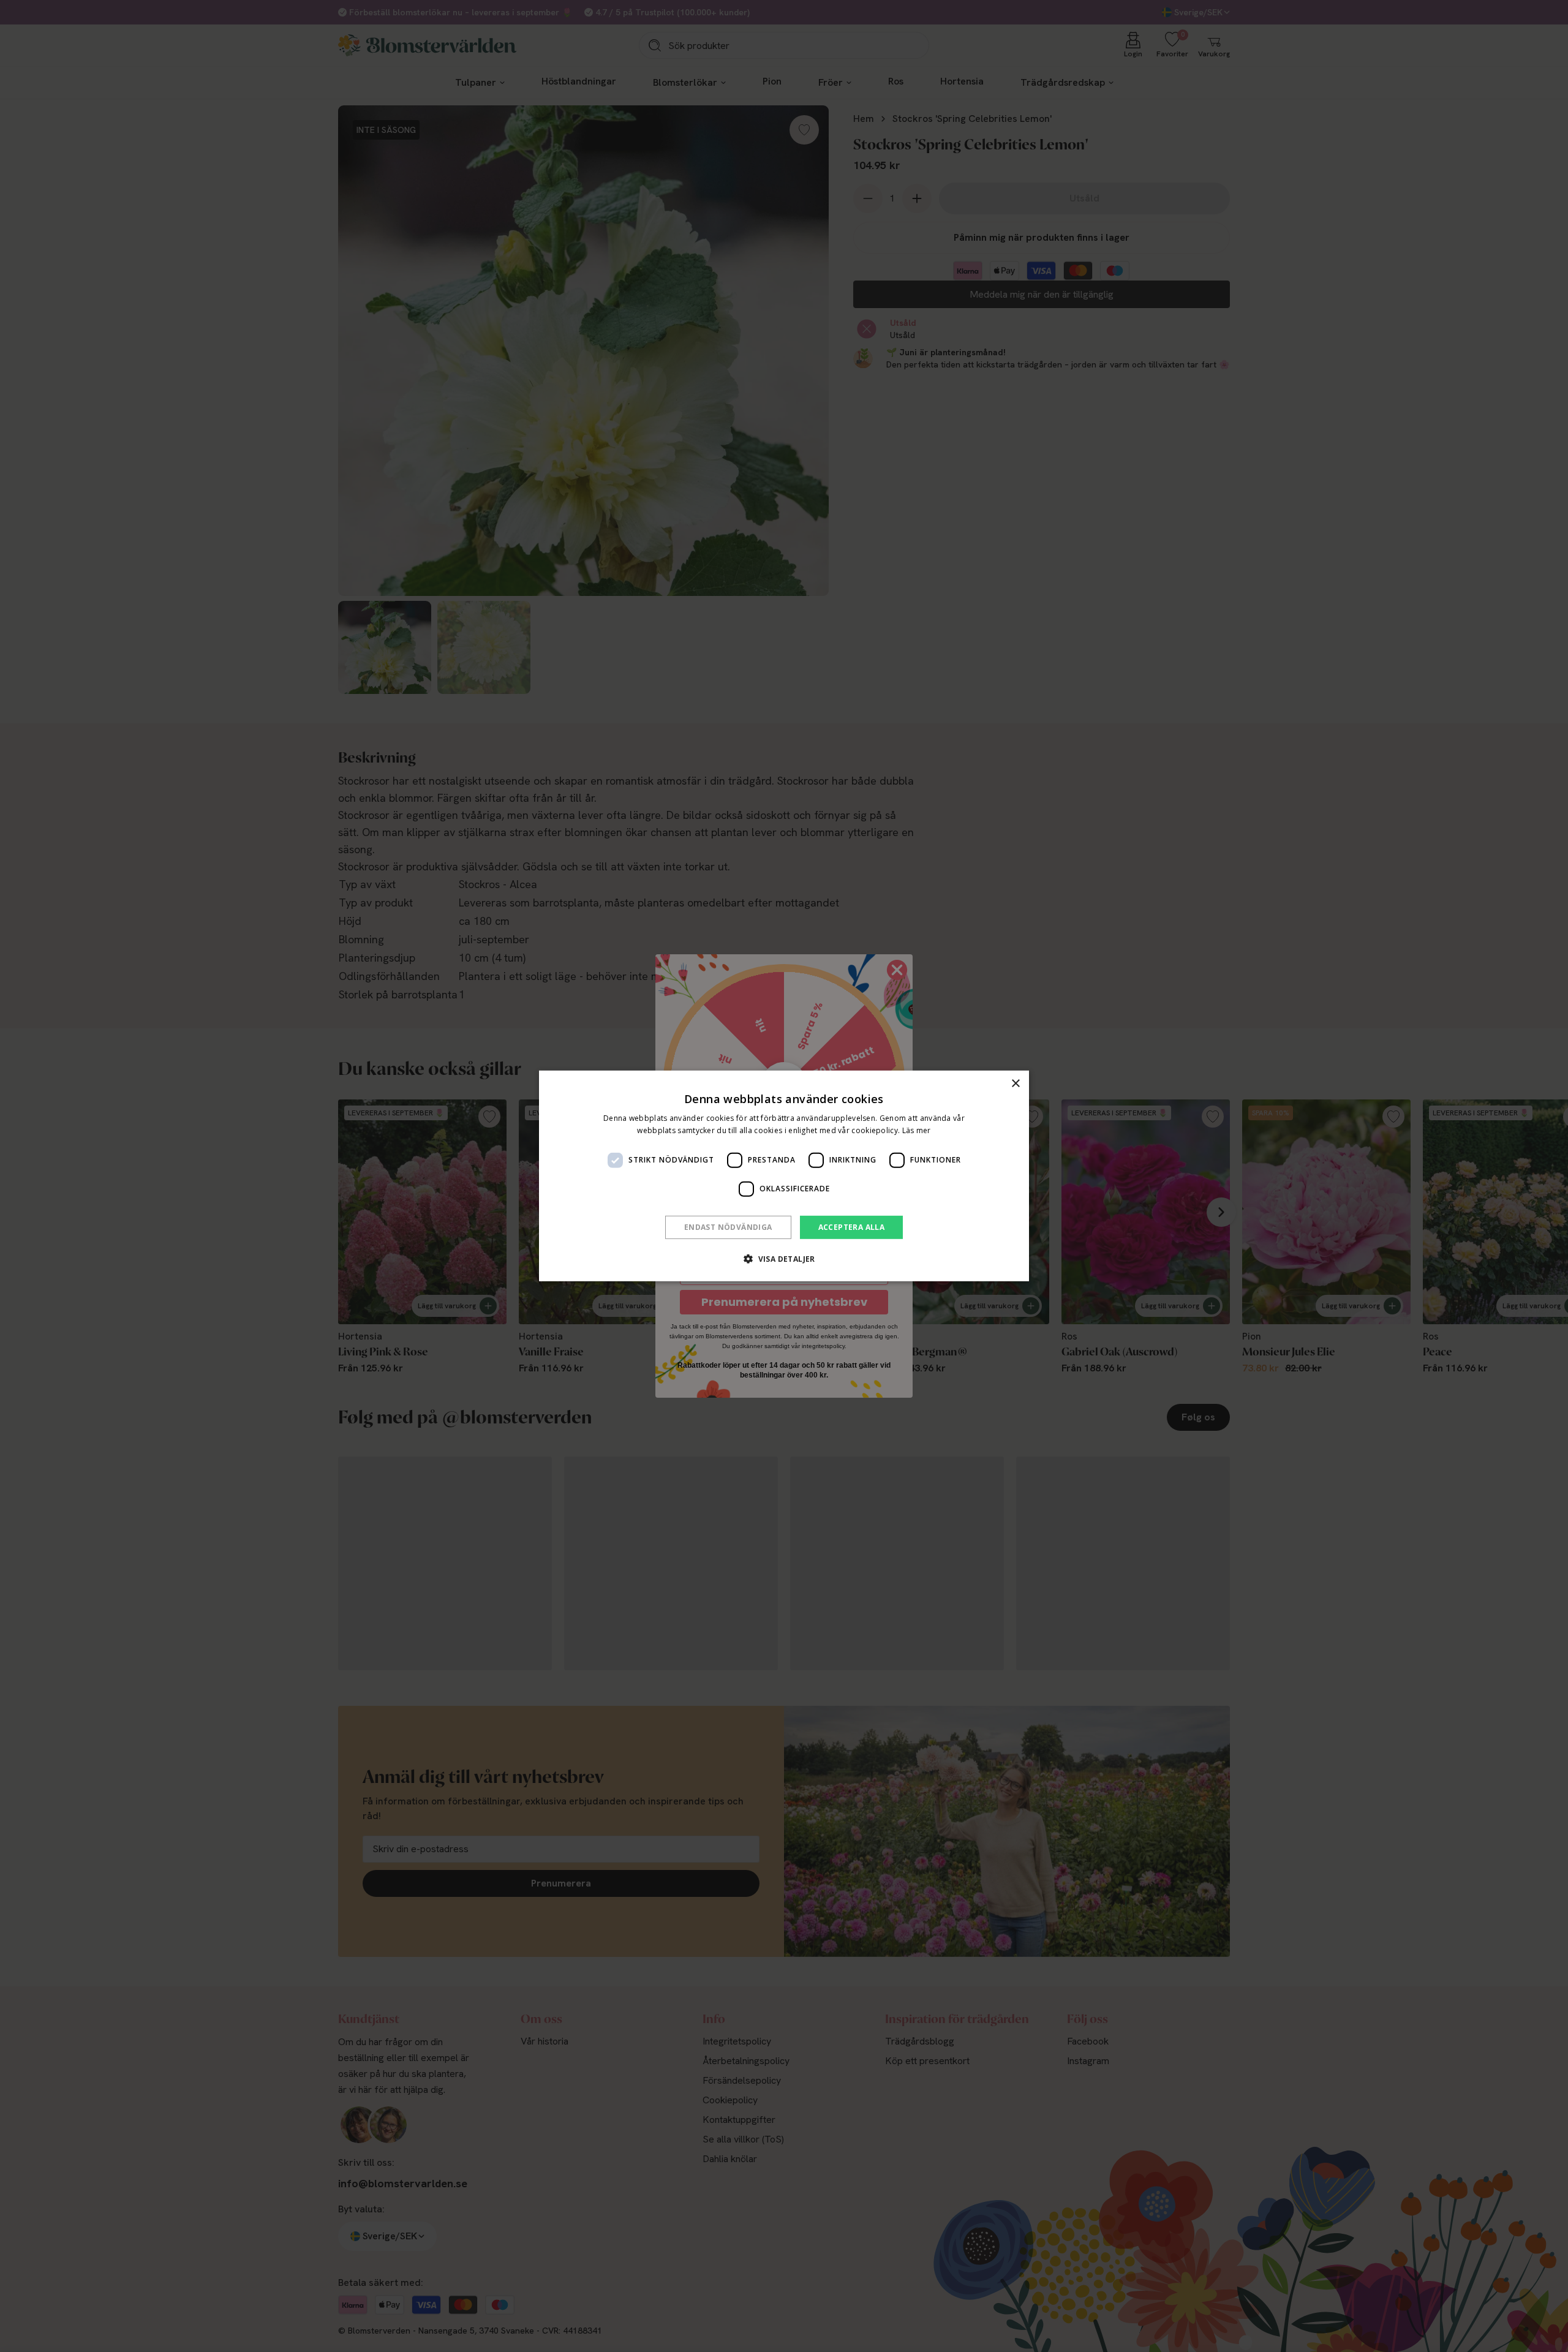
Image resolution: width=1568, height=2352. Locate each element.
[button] (784, 1259)
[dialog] (784, 1176)
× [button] (1015, 1084)
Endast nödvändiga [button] (728, 1227)
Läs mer (917, 1130)
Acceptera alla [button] (852, 1227)
